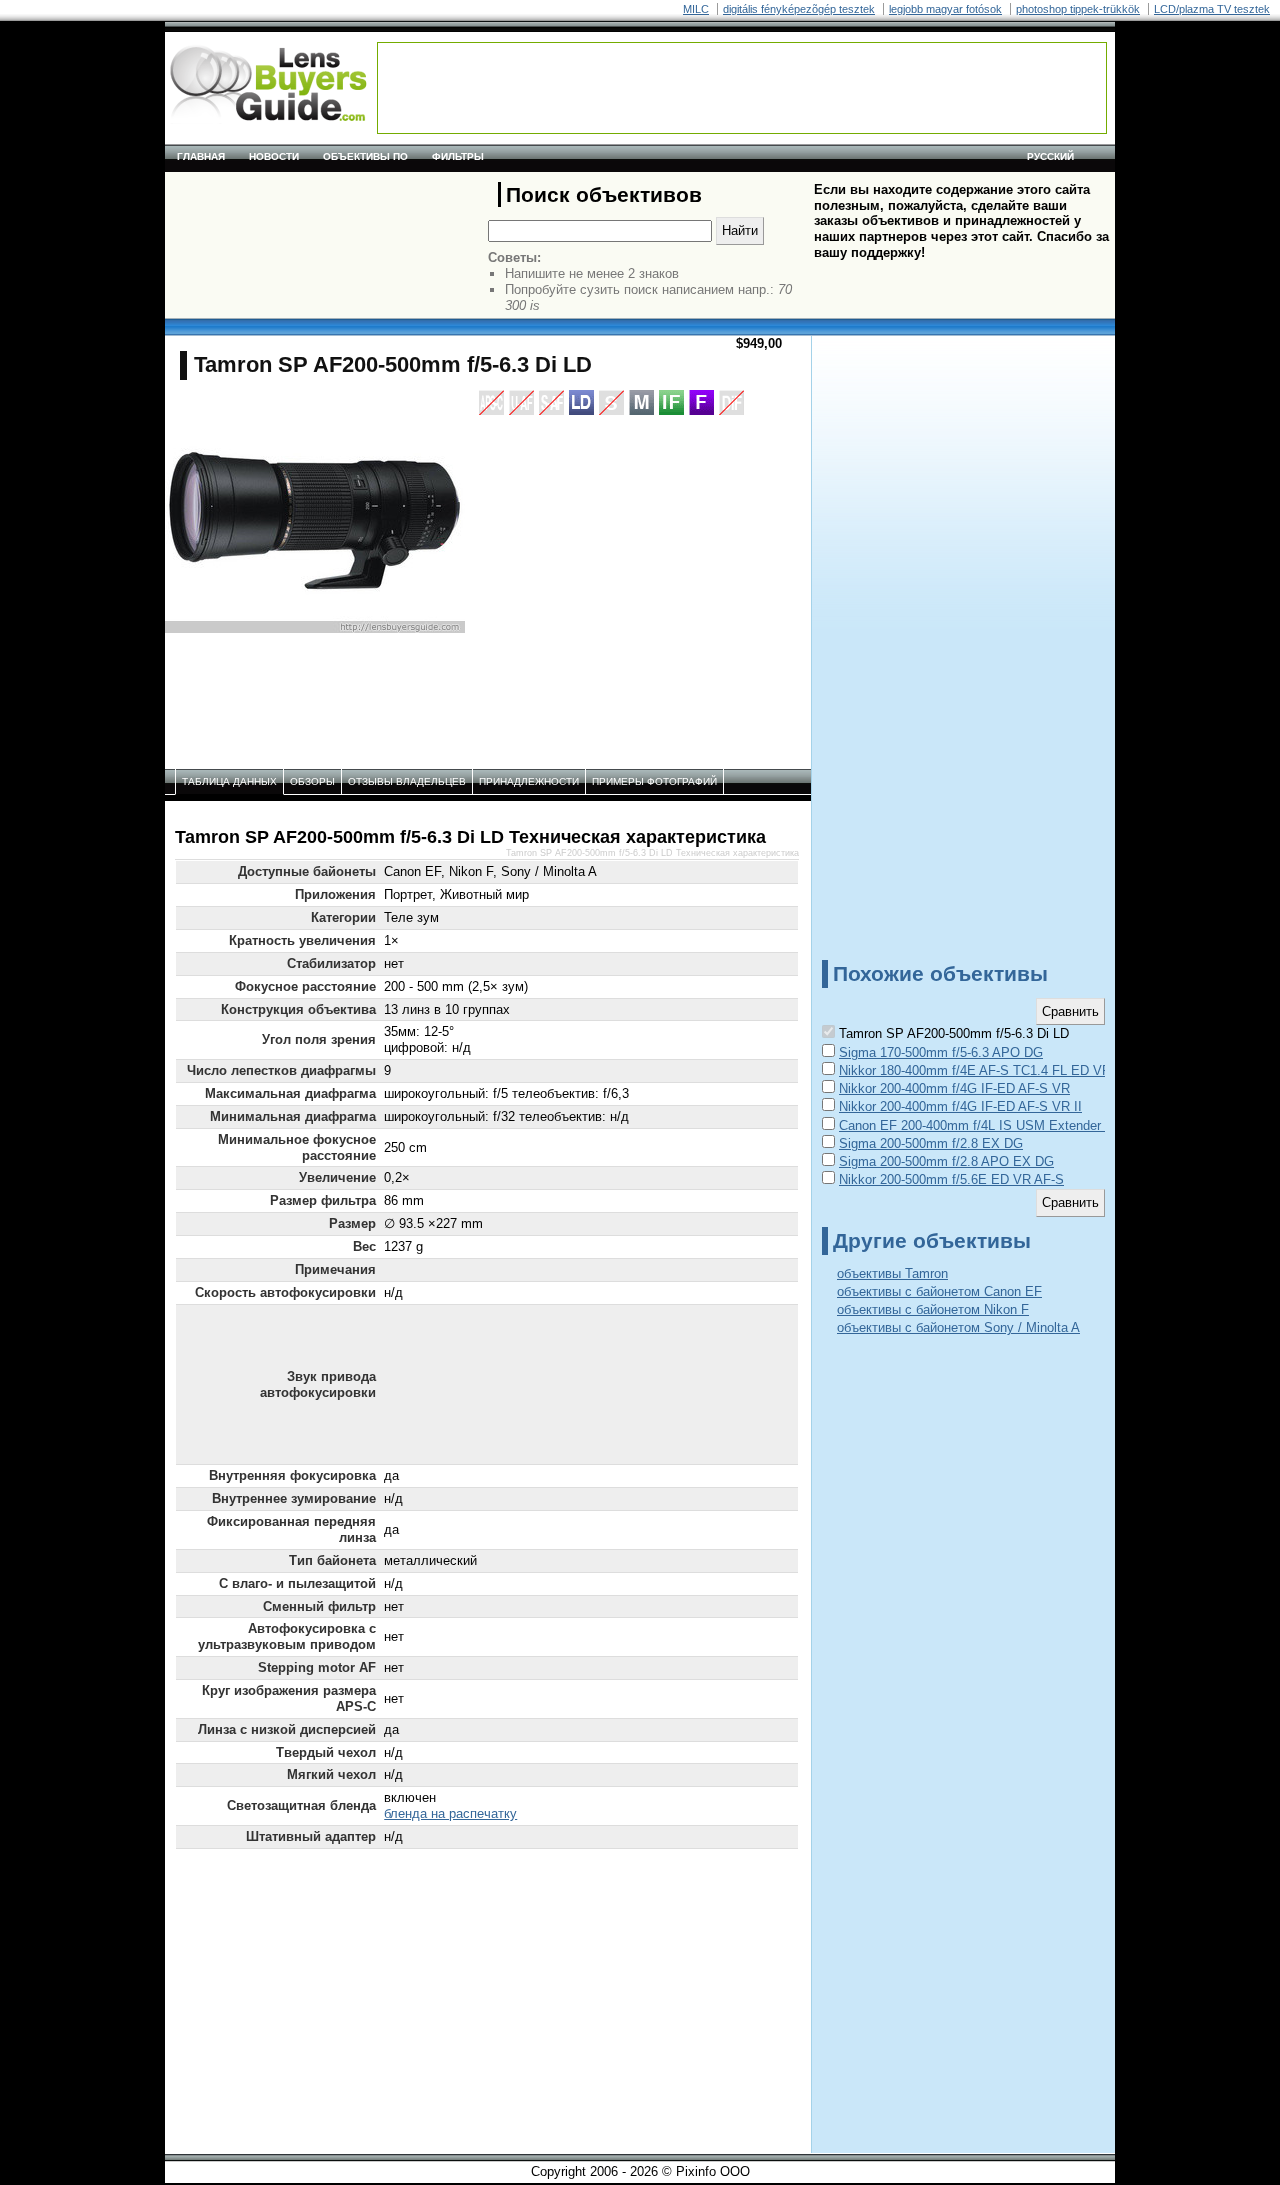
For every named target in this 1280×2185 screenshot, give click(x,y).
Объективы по (365, 156)
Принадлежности (529, 781)
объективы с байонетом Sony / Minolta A (958, 1327)
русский (1050, 156)
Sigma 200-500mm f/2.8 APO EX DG (946, 1161)
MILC (696, 9)
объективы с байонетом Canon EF (939, 1291)
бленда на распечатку (450, 1813)
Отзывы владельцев (407, 781)
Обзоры (312, 781)
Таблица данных (229, 781)
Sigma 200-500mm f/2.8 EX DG (931, 1143)
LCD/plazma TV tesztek (1212, 9)
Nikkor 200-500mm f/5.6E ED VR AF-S (951, 1179)
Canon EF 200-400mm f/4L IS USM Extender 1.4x (984, 1125)
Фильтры (458, 156)
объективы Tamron (892, 1273)
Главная (201, 156)
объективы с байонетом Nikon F (933, 1309)
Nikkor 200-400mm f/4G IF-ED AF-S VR (954, 1088)
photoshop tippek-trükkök (1078, 9)
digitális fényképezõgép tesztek (799, 9)
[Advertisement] (742, 88)
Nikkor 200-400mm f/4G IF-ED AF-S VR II (960, 1106)
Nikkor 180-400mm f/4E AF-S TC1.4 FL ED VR (975, 1070)
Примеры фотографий (654, 781)
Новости (274, 156)
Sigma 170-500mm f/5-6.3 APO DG (941, 1052)
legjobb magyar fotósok (945, 9)
